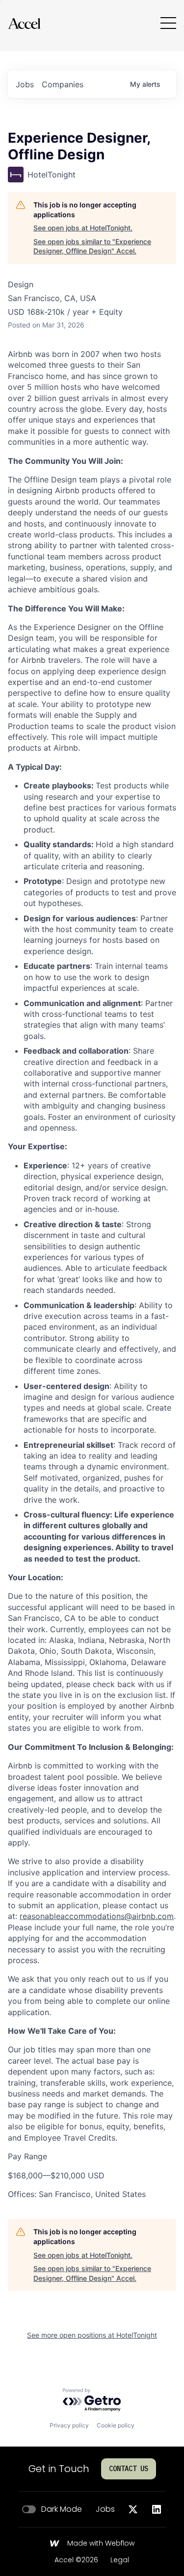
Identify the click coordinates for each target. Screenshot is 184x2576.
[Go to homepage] (24, 23)
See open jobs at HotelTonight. (83, 228)
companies (63, 84)
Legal (120, 2560)
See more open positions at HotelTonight (92, 2335)
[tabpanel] (92, 1274)
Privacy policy (69, 2425)
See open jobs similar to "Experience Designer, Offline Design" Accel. (92, 246)
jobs (25, 84)
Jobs (105, 2509)
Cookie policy (116, 2425)
